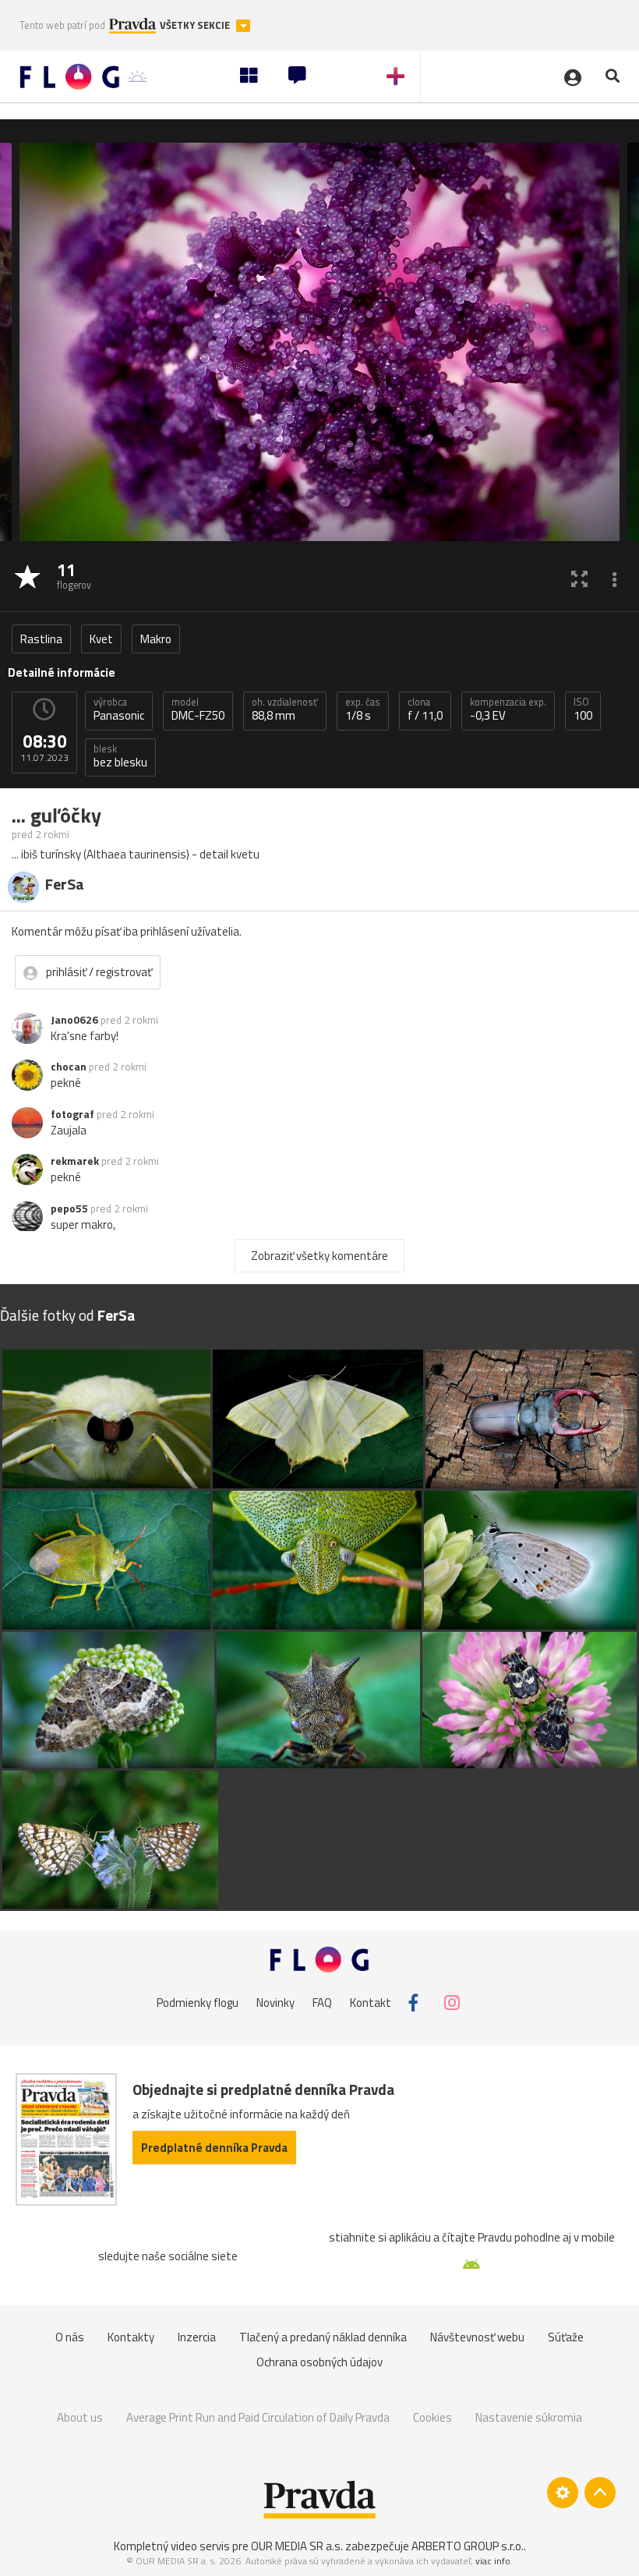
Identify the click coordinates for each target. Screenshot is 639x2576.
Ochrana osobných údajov (319, 2362)
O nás (70, 2337)
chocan (69, 1067)
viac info (493, 2561)
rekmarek (75, 1161)
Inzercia (197, 2337)
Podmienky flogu (198, 2003)
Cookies (432, 2417)
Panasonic (119, 709)
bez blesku (120, 756)
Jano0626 (74, 1020)
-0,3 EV (508, 709)
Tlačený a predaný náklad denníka (323, 2337)
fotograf (72, 1114)
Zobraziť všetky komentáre (319, 1256)
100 (583, 709)
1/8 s (363, 709)
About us (80, 2417)
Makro (156, 639)
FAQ (322, 2003)
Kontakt (371, 2003)
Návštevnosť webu (477, 2337)
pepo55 (69, 1208)
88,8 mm (285, 709)
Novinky (275, 2003)
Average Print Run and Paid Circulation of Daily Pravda (258, 2417)
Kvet (101, 639)
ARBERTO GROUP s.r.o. (468, 2546)
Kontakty (131, 2337)
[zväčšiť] (579, 578)
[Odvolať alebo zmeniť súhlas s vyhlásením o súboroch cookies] (563, 2493)
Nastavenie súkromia (529, 2417)
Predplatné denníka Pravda (214, 2148)
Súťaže (566, 2337)
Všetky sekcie (196, 25)
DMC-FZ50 (198, 709)
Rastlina (41, 639)
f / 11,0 (425, 709)
